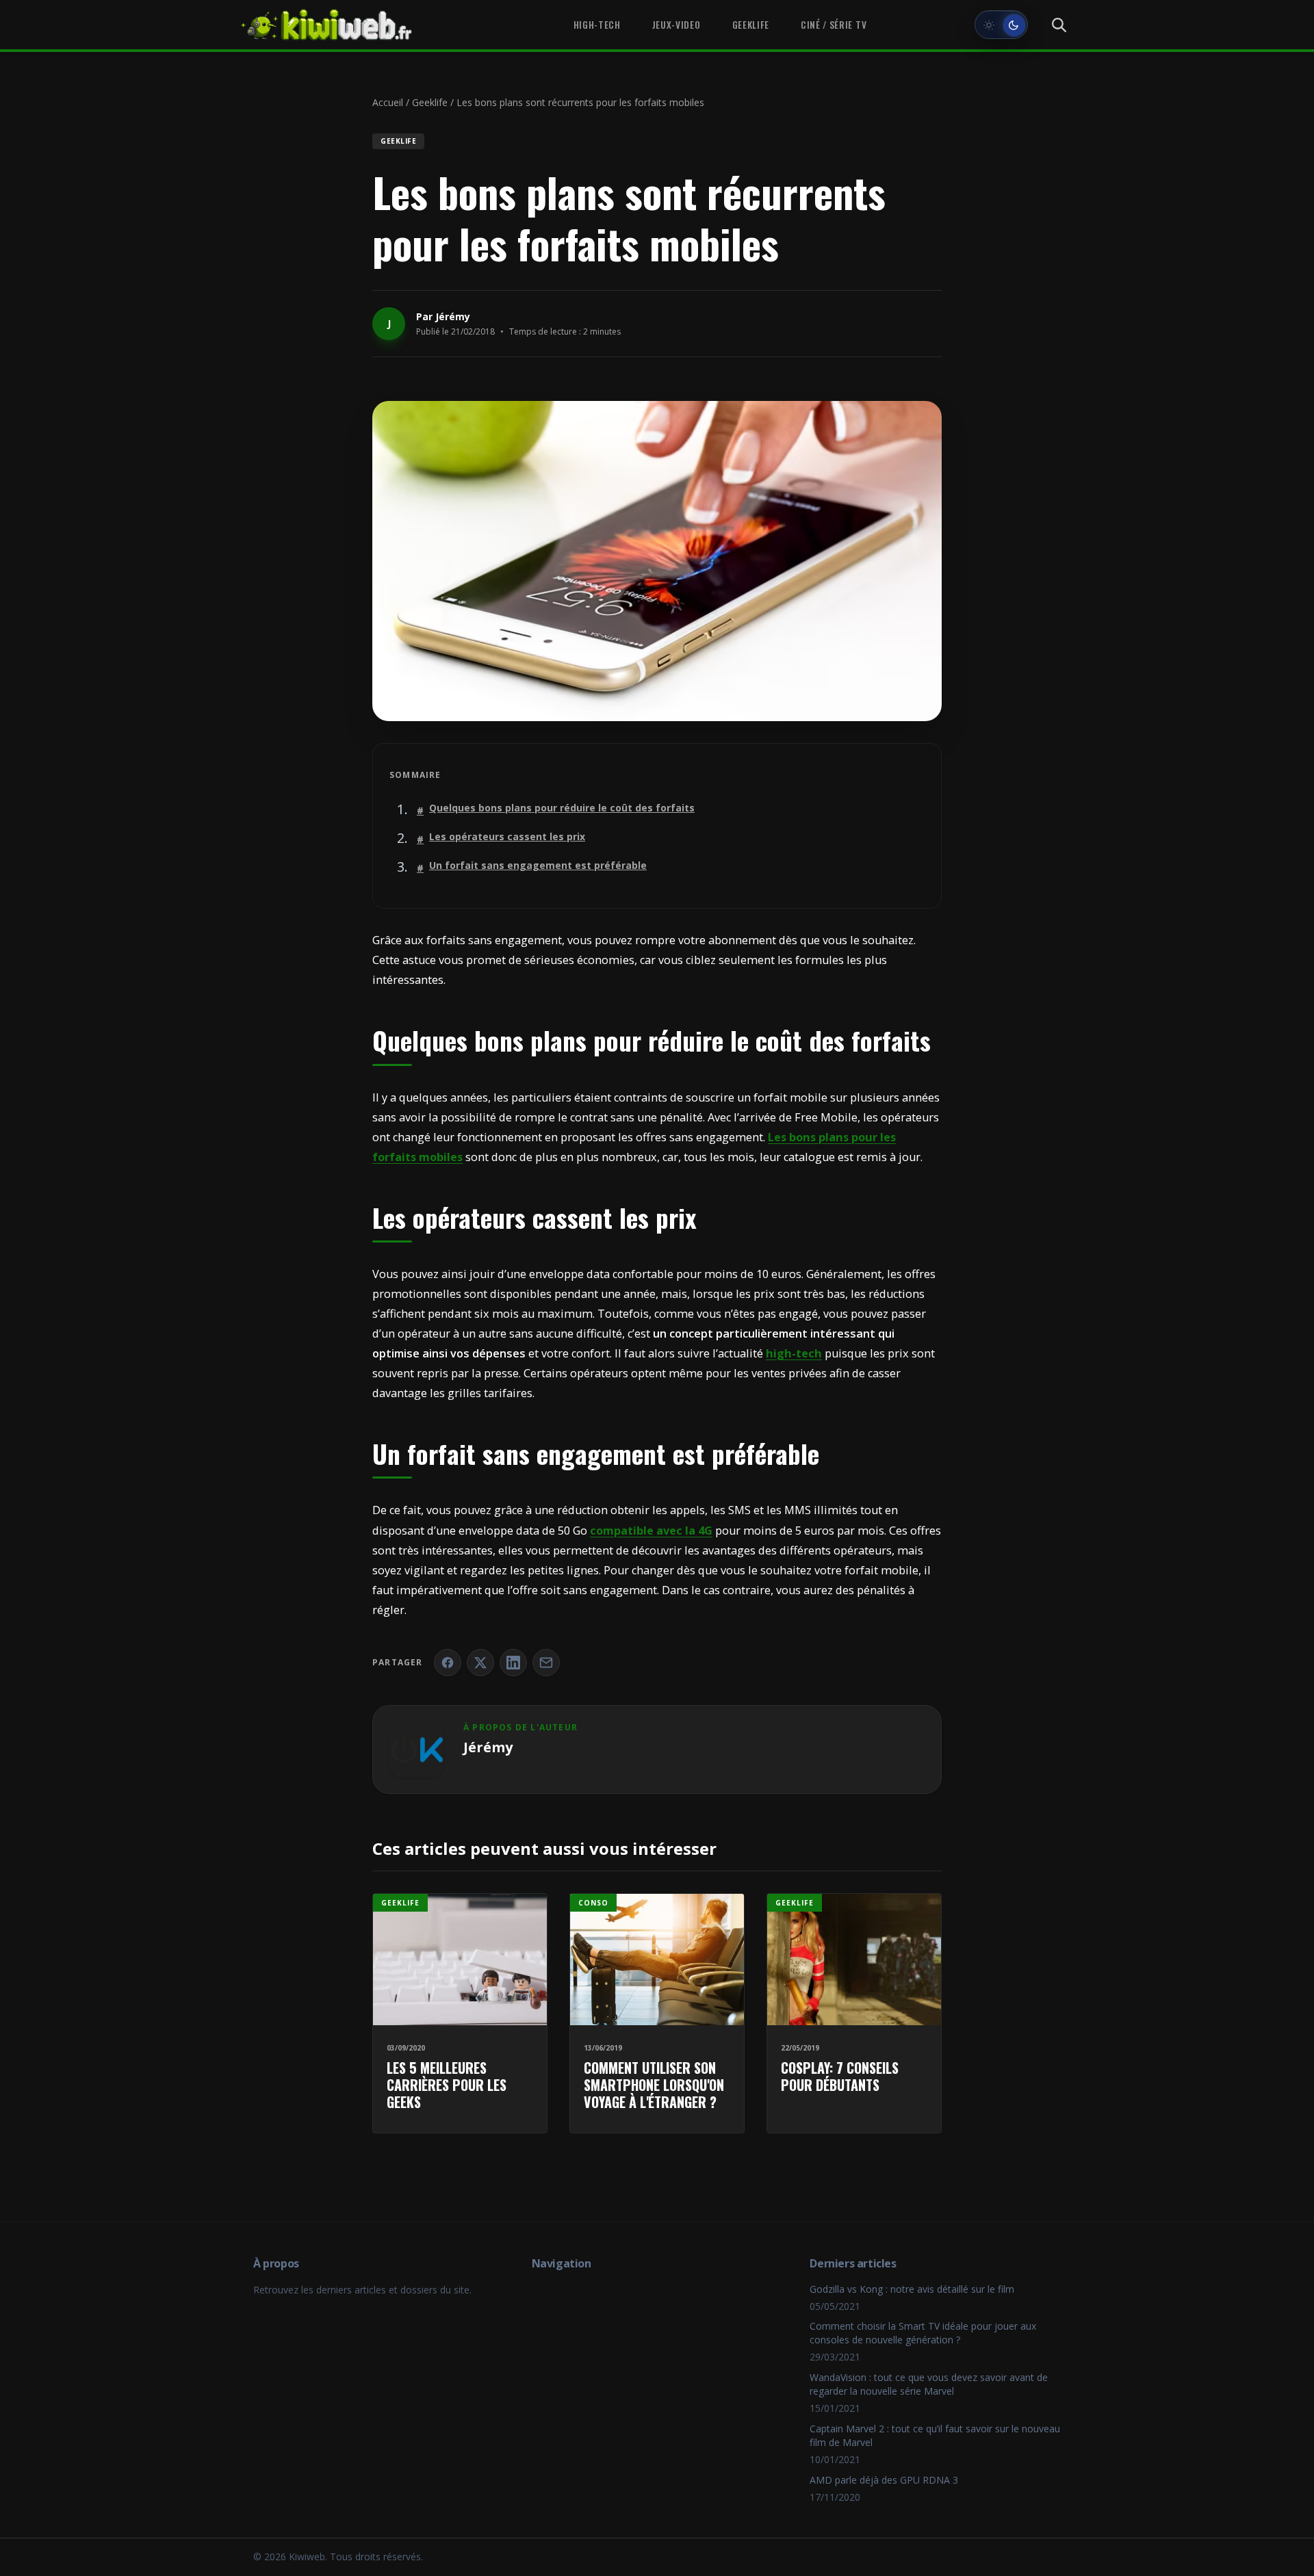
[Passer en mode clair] (1001, 25)
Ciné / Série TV (834, 25)
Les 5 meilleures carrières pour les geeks (447, 2085)
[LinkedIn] (513, 1663)
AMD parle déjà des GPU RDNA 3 (884, 2480)
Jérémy (453, 316)
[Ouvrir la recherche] (1059, 25)
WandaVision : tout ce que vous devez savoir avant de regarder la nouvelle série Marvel (929, 2384)
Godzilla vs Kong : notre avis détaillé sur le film (912, 2289)
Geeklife (751, 25)
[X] (480, 1663)
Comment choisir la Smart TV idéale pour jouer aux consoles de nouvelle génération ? (923, 2333)
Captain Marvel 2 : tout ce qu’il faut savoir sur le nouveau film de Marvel (935, 2435)
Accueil (388, 102)
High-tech (597, 25)
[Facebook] (448, 1663)
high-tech (794, 1353)
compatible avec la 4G (651, 1531)
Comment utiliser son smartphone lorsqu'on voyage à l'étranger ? (654, 2085)
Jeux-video (677, 25)
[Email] (546, 1663)
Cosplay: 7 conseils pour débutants (840, 2076)
